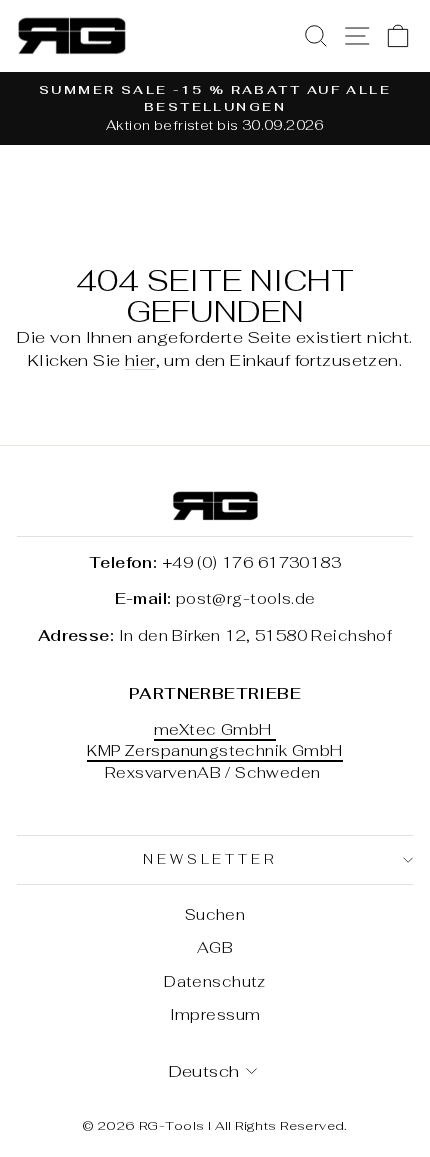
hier (140, 360)
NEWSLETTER (210, 859)
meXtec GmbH (215, 729)
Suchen (215, 914)
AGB (215, 947)
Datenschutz (215, 981)
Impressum (215, 1014)
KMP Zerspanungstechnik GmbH (214, 750)
